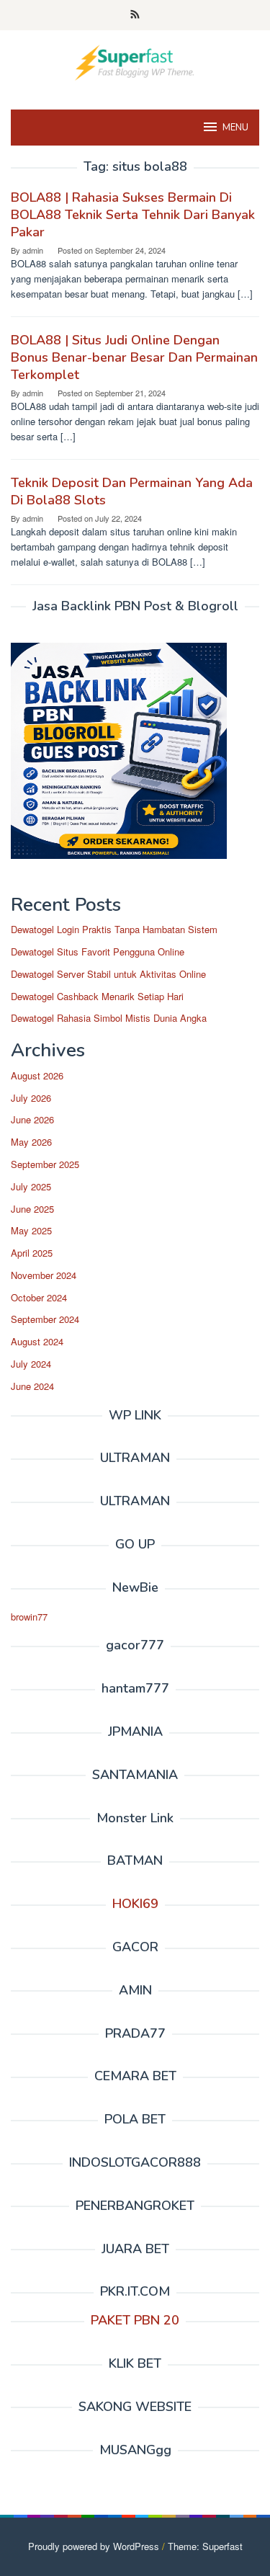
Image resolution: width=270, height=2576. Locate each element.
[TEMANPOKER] (135, 61)
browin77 (29, 1617)
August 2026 (37, 1075)
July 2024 (31, 1364)
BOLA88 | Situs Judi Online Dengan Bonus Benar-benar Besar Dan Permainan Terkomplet (134, 357)
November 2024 (44, 1275)
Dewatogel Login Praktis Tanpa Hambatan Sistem (114, 929)
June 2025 (32, 1209)
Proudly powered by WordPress (94, 2546)
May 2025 (31, 1230)
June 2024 (32, 1386)
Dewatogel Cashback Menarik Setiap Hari (97, 996)
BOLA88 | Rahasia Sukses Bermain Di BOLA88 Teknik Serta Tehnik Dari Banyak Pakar (133, 215)
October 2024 (39, 1297)
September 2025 (45, 1164)
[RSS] (135, 15)
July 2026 (31, 1098)
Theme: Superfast (205, 2546)
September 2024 (45, 1319)
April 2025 (32, 1253)
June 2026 (32, 1119)
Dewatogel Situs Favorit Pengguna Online (98, 951)
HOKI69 (135, 1904)
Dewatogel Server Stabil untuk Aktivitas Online (108, 974)
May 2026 (31, 1142)
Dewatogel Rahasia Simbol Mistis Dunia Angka (109, 1018)
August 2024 (37, 1341)
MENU (235, 128)
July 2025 (31, 1186)
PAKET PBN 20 (135, 2320)
